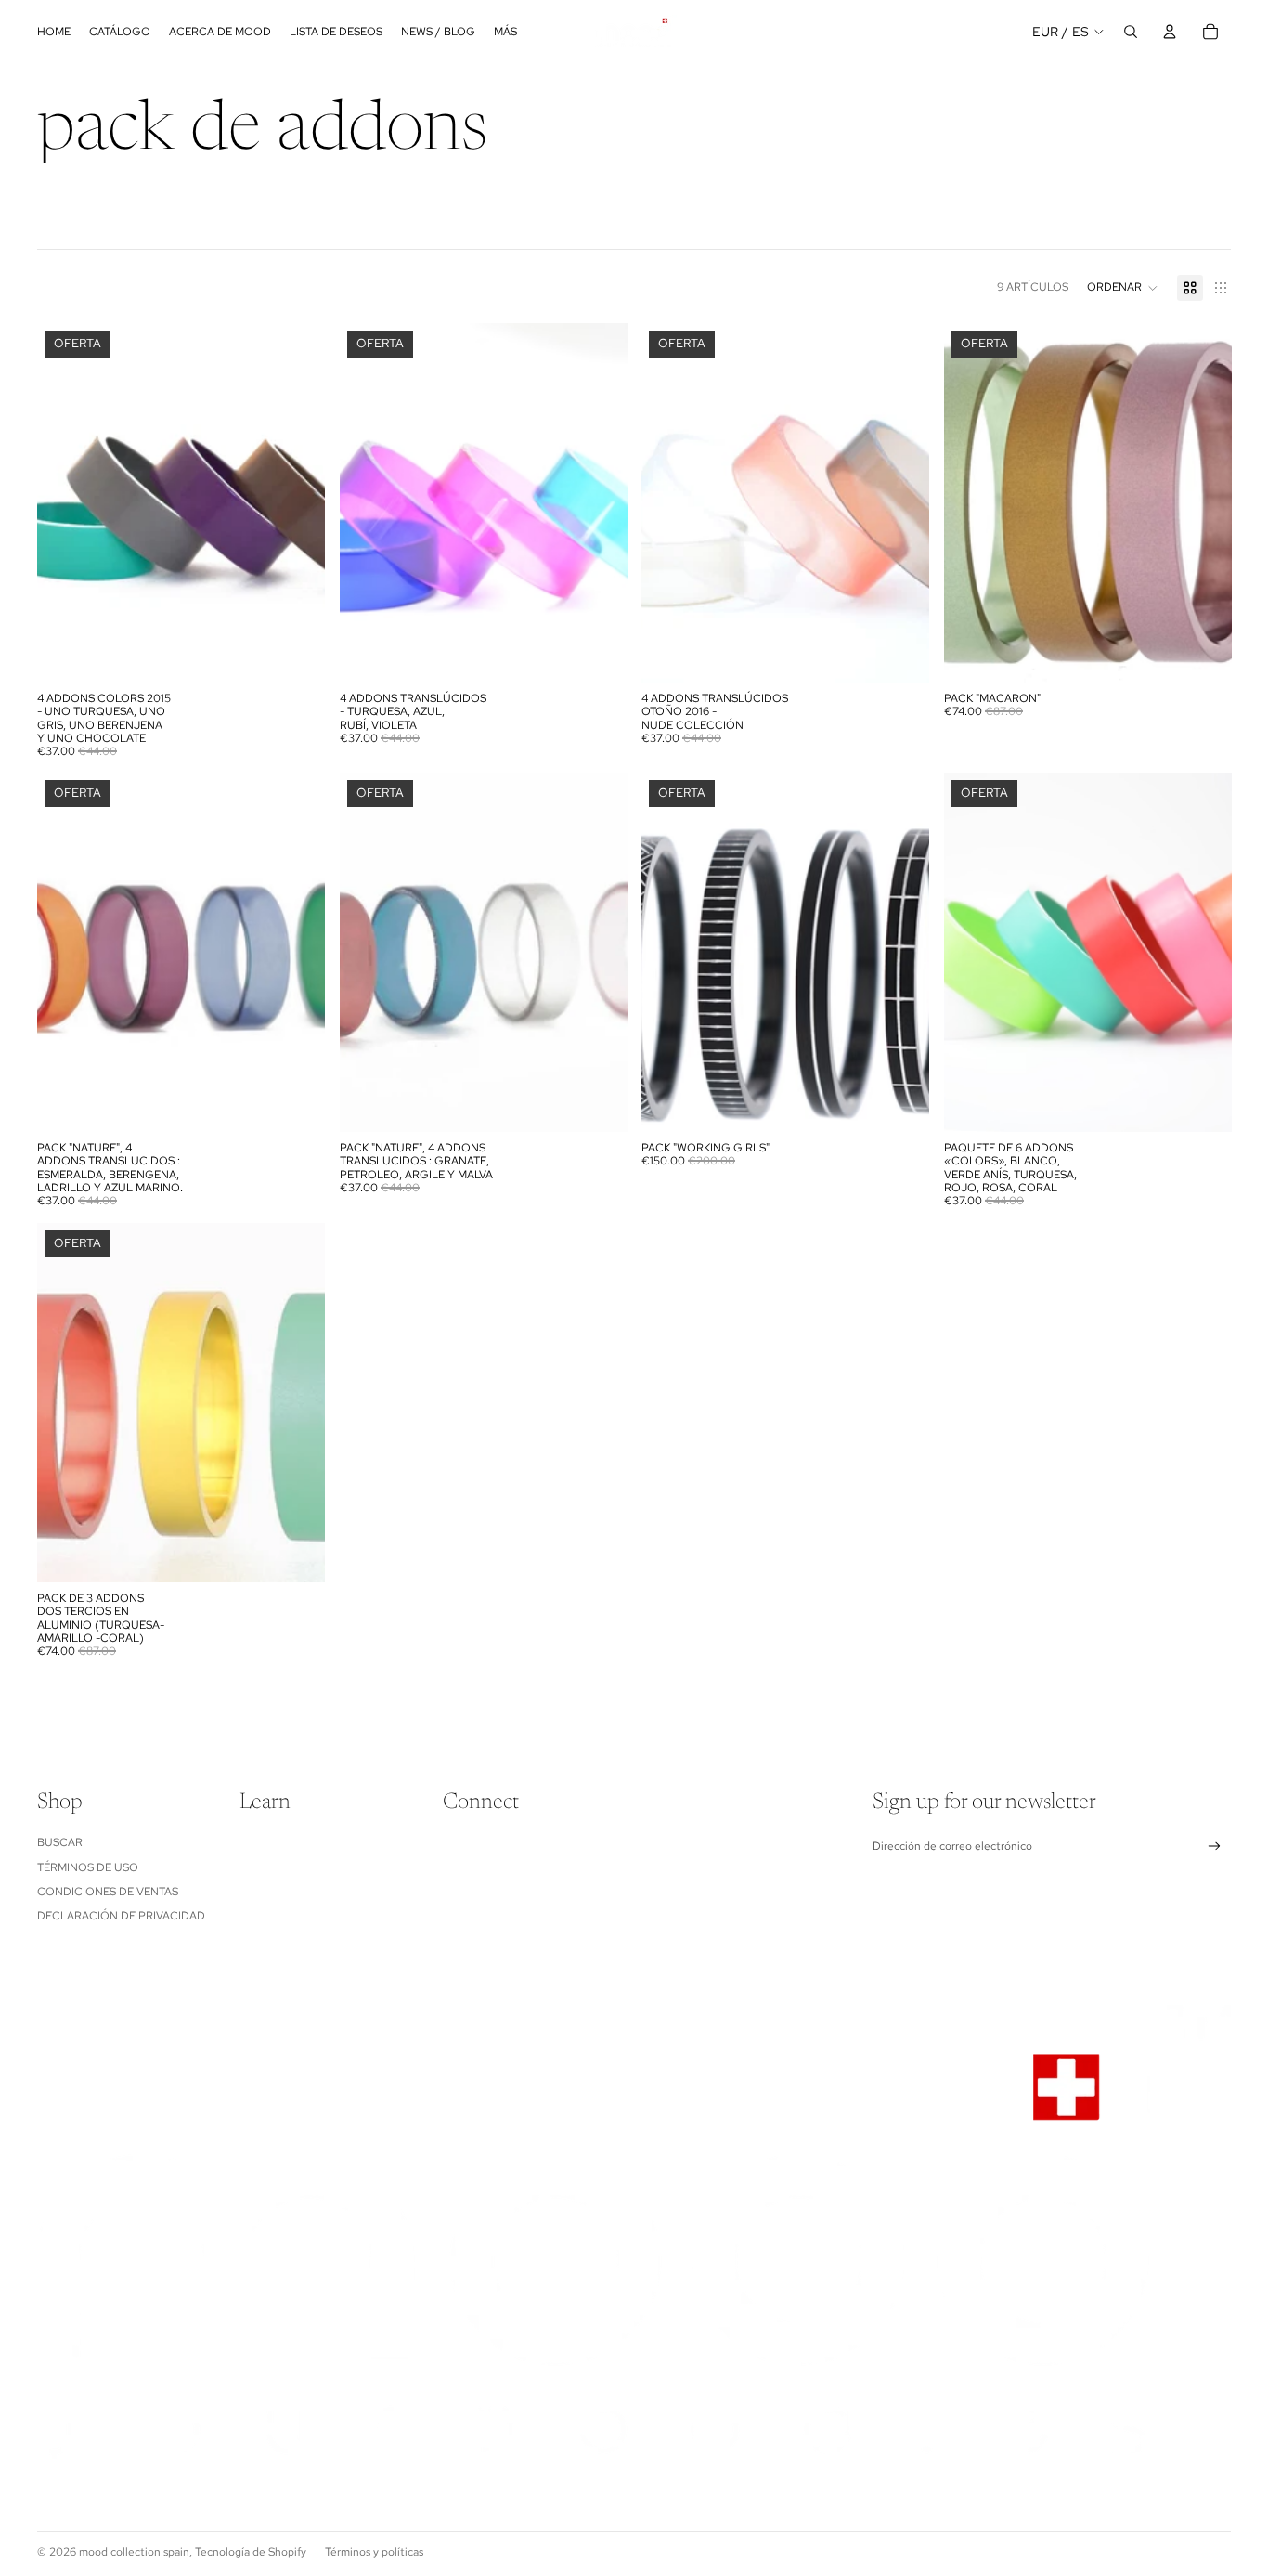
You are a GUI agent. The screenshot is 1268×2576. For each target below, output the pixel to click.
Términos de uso (88, 1867)
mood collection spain (134, 2552)
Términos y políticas (374, 2552)
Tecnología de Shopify (251, 2552)
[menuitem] (505, 32)
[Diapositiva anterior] (972, 502)
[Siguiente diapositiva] (1203, 502)
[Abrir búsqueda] (1131, 32)
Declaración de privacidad (121, 1916)
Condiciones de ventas (108, 1892)
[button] (1123, 288)
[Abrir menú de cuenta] (1170, 32)
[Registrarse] (1215, 1847)
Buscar (60, 1842)
